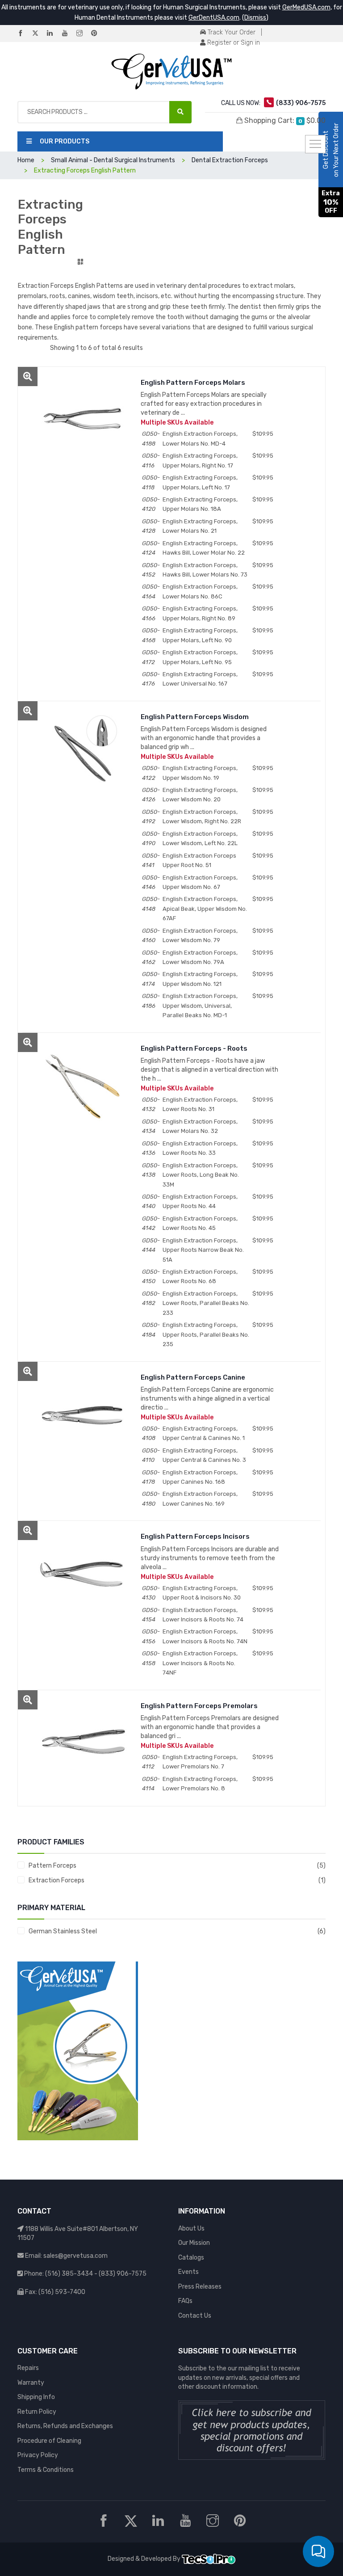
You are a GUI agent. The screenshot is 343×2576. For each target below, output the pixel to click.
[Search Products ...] (180, 112)
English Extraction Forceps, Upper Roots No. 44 (200, 1201)
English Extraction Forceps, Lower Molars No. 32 (200, 1126)
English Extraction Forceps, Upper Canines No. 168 (200, 1477)
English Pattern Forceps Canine (193, 1377)
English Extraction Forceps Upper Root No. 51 (199, 860)
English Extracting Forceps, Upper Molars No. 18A (200, 504)
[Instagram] (83, 34)
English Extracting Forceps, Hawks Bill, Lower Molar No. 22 (204, 548)
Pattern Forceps (52, 1866)
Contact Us (195, 2316)
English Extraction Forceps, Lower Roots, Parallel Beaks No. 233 (206, 1303)
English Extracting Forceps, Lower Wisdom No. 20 (200, 795)
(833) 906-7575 (123, 2274)
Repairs (28, 2368)
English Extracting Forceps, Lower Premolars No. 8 (200, 1784)
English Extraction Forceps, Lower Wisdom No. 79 (200, 935)
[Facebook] (24, 34)
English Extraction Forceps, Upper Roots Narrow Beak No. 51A (203, 1250)
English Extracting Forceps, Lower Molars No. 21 (200, 526)
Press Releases (200, 2287)
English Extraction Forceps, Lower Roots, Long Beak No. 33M (201, 1175)
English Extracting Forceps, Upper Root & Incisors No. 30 (202, 1593)
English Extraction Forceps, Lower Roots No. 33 (200, 1148)
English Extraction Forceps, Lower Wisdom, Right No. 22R (202, 817)
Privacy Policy (38, 2455)
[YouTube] (68, 34)
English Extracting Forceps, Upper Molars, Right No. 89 (200, 613)
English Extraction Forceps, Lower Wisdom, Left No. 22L (200, 838)
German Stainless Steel (63, 1931)
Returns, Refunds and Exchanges (65, 2426)
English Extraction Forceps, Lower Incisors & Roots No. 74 (203, 1615)
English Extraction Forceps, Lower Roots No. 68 (200, 1276)
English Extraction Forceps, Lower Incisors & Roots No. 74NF (200, 1663)
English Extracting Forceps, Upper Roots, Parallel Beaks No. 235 (206, 1334)
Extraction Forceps (56, 1880)
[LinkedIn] (54, 34)
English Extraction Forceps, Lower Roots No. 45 (200, 1223)
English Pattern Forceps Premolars (199, 1706)
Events (188, 2272)
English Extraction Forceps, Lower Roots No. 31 (200, 1104)
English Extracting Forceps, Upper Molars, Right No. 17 (200, 460)
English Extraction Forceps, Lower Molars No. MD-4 (200, 438)
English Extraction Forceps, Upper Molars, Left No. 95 (200, 657)
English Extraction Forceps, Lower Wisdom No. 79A (200, 957)
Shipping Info (36, 2397)
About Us (191, 2229)
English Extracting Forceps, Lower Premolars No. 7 (200, 1762)
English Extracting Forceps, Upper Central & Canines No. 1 (204, 1433)
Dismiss (255, 18)
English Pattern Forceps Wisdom (195, 717)
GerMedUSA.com (306, 7)
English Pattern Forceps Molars (193, 383)
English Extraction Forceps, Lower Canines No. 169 (200, 1498)
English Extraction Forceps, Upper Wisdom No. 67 (200, 882)
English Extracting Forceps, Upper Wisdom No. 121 (200, 979)
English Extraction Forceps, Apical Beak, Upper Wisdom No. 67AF (205, 909)
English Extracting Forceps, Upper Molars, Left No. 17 (200, 482)
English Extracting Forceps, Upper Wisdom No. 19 (200, 773)
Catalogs (191, 2258)
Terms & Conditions (46, 2470)
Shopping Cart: (284, 120)
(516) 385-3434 (69, 2274)
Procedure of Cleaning (49, 2441)
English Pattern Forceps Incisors (195, 1536)
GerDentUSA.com (214, 18)
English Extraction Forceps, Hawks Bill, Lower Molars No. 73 (205, 570)
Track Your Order (231, 32)
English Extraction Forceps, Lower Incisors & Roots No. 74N (205, 1636)
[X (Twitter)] (39, 34)
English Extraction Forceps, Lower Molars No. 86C (200, 591)
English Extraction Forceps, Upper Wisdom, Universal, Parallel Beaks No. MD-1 (200, 1006)
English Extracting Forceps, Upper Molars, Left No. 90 (200, 635)
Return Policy (37, 2412)
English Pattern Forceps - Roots (194, 1048)
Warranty (31, 2383)
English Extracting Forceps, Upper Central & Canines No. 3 (204, 1455)
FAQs (185, 2301)
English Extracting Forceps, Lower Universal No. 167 (200, 679)
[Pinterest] (98, 34)
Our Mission (194, 2243)
